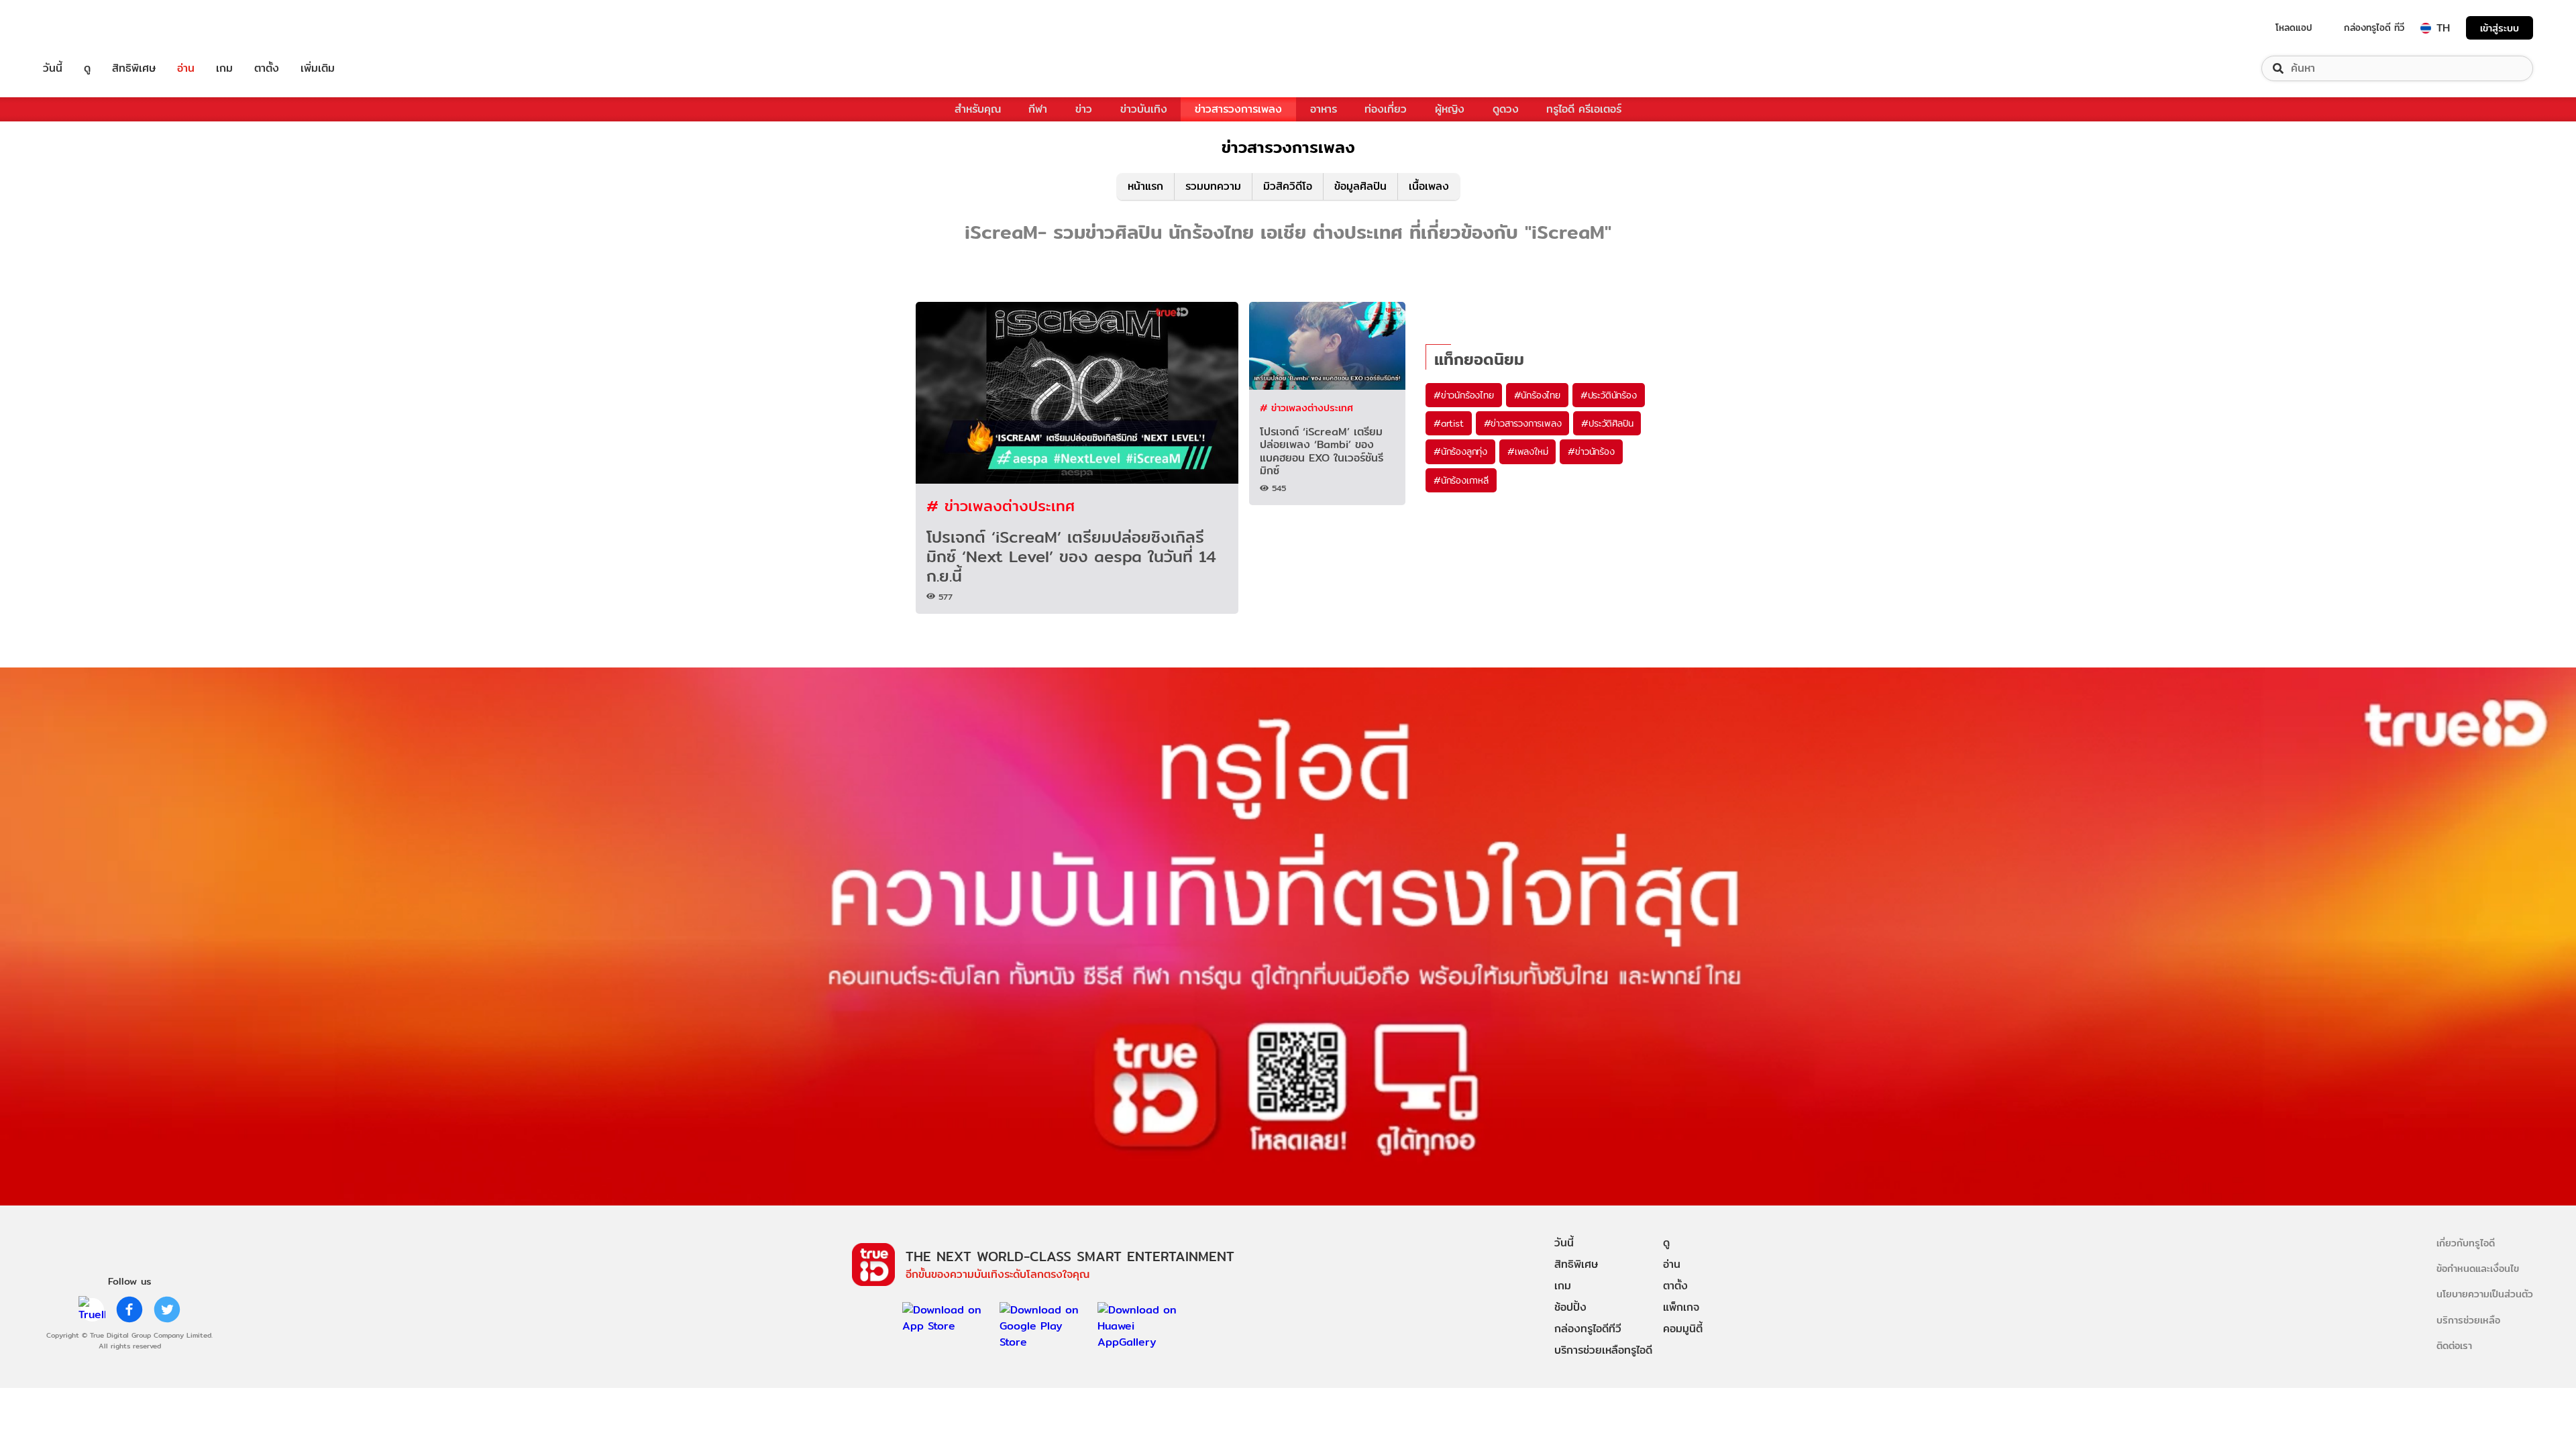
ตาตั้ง (267, 68)
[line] (92, 1309)
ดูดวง (1506, 109)
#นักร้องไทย (1537, 395)
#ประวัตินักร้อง (1609, 395)
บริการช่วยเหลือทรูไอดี (1603, 1350)
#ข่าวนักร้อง (1591, 451)
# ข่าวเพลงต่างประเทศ (1001, 505)
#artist (1449, 423)
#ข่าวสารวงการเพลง (1523, 423)
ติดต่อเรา (2454, 1345)
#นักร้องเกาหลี (1461, 480)
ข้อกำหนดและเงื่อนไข (2478, 1268)
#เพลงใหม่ (1527, 451)
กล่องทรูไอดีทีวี (1588, 1329)
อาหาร (1324, 109)
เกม (224, 68)
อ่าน (186, 68)
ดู (87, 68)
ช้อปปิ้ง (1570, 1307)
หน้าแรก (1145, 186)
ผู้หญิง (1450, 109)
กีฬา (1038, 109)
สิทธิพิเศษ (134, 68)
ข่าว (1084, 109)
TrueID (83, 28)
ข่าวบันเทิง (1144, 109)
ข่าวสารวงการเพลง (1238, 109)
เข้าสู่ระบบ (2500, 28)
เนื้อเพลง (1429, 186)
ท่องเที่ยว (1386, 109)
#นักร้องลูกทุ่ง (1460, 451)
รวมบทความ (1213, 186)
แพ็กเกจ (1681, 1307)
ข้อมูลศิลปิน (1360, 186)
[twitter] (167, 1309)
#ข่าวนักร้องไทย (1464, 395)
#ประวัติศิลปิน (1607, 423)
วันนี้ (53, 68)
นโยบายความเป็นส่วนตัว (2485, 1294)
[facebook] (129, 1309)
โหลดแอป (2294, 28)
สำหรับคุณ (978, 109)
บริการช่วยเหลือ (2468, 1320)
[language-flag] (2426, 28)
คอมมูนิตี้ (1683, 1329)
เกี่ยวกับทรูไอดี (2466, 1243)
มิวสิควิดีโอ (1288, 186)
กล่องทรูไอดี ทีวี (2374, 28)
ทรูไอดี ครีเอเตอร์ (1584, 109)
